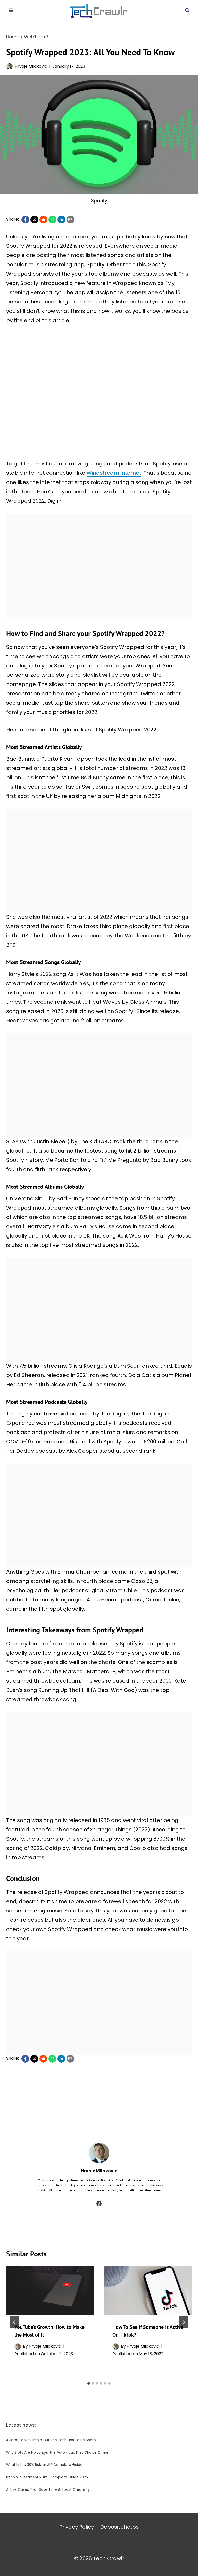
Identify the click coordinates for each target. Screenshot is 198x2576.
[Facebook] (25, 220)
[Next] (184, 2322)
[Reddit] (43, 220)
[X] (34, 220)
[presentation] (50, 2290)
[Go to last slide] (14, 2322)
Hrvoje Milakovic (31, 66)
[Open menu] (11, 10)
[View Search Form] (187, 10)
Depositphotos (119, 2527)
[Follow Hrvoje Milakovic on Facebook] (99, 2204)
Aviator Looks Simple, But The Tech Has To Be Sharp (51, 2440)
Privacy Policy (77, 2527)
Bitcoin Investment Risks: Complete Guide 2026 (47, 2477)
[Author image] (9, 66)
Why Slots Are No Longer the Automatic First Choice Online (57, 2452)
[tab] (89, 2383)
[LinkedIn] (61, 220)
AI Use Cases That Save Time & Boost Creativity (48, 2490)
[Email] (70, 220)
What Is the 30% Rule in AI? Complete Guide (44, 2465)
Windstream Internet (114, 473)
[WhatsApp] (52, 220)
